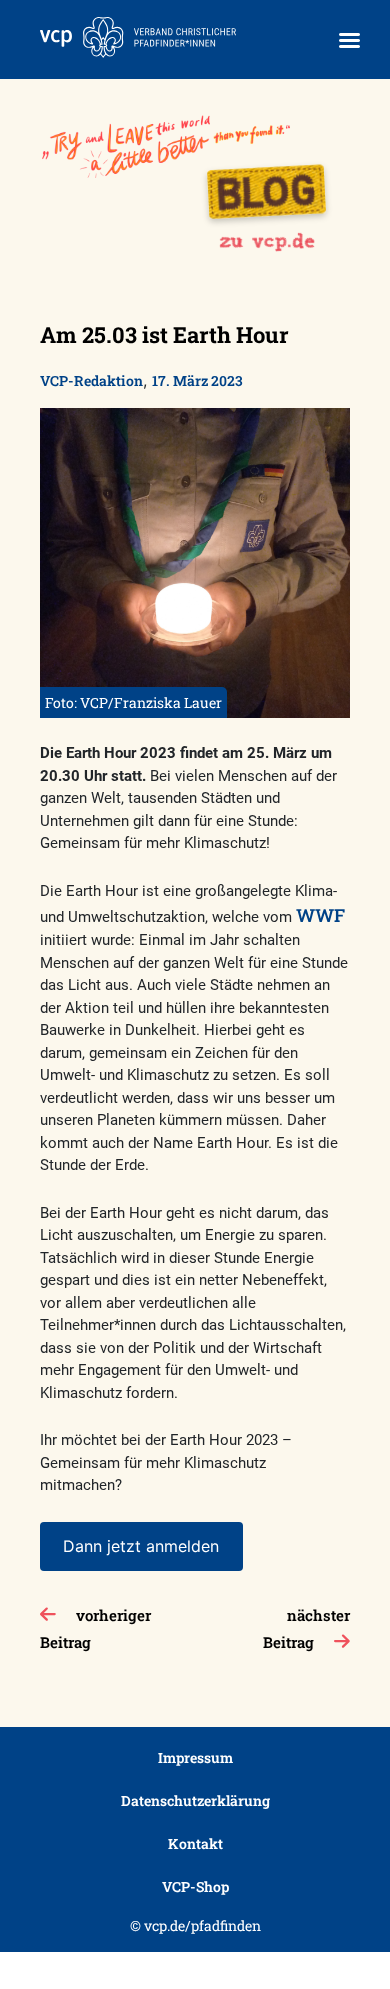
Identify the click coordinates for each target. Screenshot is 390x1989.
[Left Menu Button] (349, 40)
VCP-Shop (195, 1886)
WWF (320, 915)
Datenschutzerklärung (195, 1800)
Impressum (195, 1757)
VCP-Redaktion (91, 380)
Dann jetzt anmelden (141, 1546)
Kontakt (195, 1843)
